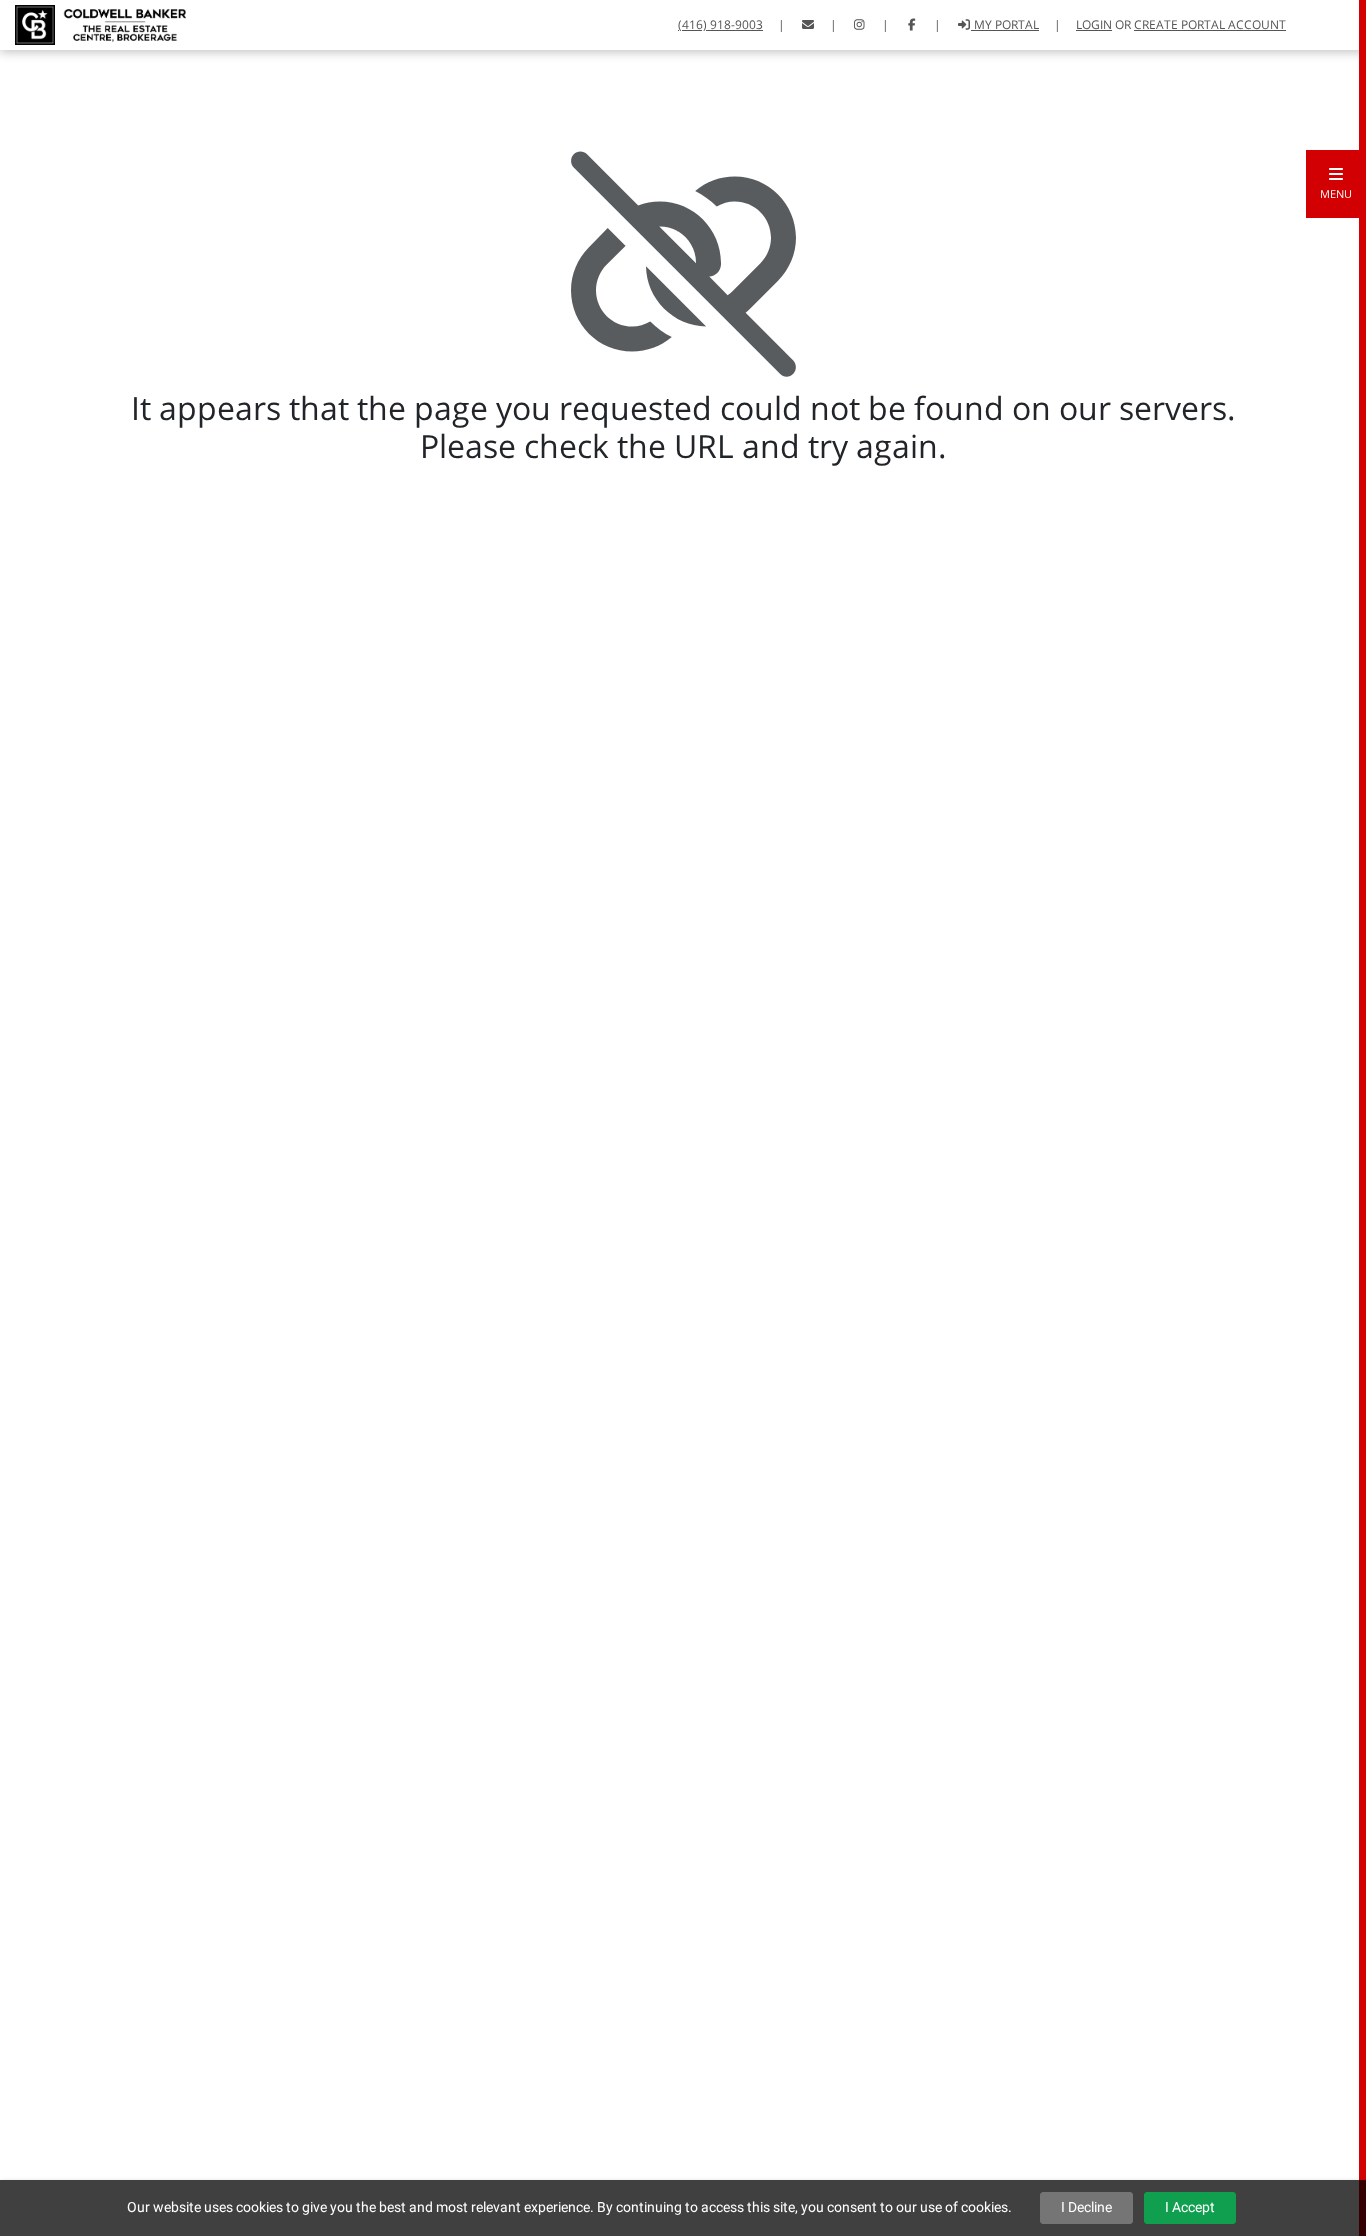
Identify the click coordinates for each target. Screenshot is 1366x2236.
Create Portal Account (1210, 24)
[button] (1336, 184)
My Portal (1005, 24)
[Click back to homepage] (93, 22)
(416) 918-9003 (720, 24)
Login (1094, 24)
